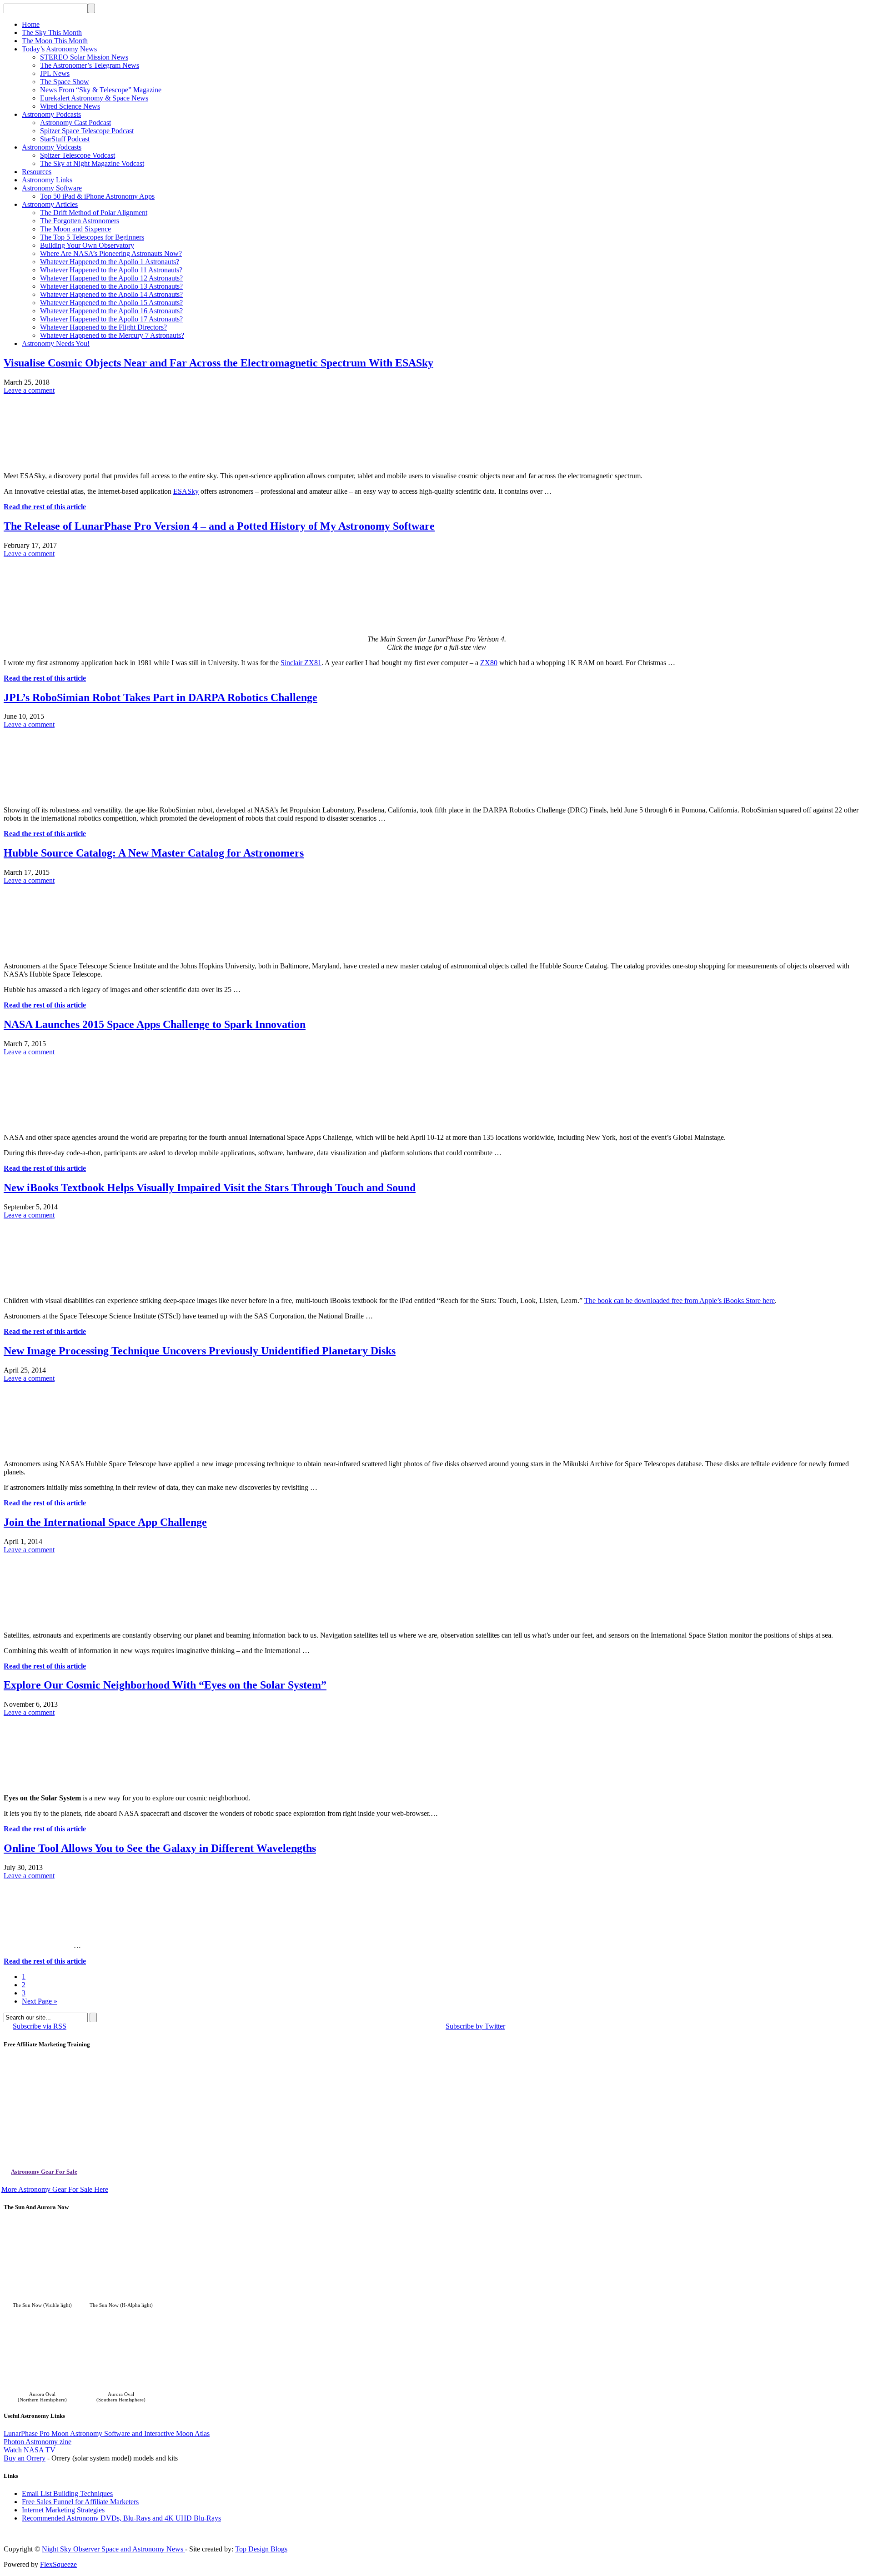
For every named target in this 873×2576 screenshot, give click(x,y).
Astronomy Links (47, 180)
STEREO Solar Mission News (84, 57)
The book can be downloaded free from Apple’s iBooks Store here (680, 1301)
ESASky (186, 491)
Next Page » (40, 2001)
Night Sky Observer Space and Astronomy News (113, 2549)
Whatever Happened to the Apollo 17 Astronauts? (111, 319)
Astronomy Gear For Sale (44, 2172)
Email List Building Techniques (67, 2493)
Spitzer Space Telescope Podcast (87, 131)
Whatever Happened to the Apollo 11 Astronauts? (111, 270)
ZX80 (489, 663)
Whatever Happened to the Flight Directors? (103, 327)
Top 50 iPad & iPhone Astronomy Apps (97, 196)
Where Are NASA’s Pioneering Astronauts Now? (111, 253)
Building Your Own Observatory (87, 245)
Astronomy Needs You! (56, 343)
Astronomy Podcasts (51, 114)
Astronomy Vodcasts (52, 147)
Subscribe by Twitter (475, 2026)
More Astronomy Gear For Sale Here (55, 2189)
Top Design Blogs (261, 2549)
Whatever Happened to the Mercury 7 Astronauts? (112, 335)
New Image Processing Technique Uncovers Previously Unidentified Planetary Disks (200, 1351)
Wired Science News (70, 106)
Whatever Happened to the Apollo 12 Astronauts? (111, 278)
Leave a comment (29, 390)
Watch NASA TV (30, 2450)
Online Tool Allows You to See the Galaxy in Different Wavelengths (160, 1848)
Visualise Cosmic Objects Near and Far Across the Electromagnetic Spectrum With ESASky (218, 363)
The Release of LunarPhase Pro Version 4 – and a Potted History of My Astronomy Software (219, 526)
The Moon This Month (55, 41)
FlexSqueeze (58, 2564)
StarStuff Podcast (65, 139)
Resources (37, 172)
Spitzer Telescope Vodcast (78, 155)
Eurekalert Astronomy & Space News (94, 98)
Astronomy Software (52, 188)
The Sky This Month (52, 33)
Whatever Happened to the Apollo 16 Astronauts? (111, 311)
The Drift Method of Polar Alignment (94, 213)
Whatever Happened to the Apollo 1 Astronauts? (110, 262)
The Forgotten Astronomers (80, 221)
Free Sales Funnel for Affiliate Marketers (80, 2502)
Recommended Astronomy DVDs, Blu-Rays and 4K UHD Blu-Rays (121, 2518)
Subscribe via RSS (40, 2026)
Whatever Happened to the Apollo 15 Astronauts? (111, 303)
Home (31, 24)
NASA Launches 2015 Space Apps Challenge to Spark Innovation (155, 1024)
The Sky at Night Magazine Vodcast (92, 163)
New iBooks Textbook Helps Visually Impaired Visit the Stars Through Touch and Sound (210, 1188)
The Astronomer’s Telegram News (90, 65)
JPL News (55, 73)
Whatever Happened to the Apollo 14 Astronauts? (111, 294)
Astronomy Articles (50, 204)
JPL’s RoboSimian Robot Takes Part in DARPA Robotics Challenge (161, 697)
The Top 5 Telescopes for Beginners (92, 237)
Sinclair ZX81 (301, 663)
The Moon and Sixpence (75, 229)
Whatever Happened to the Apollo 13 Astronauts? (111, 286)
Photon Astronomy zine (38, 2442)
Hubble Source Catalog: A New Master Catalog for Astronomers (154, 853)
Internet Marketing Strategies (63, 2510)
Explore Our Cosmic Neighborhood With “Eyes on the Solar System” (165, 1685)
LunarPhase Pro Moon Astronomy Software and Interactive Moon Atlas (107, 2433)
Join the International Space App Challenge (105, 1522)
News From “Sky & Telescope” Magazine (101, 90)
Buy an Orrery (25, 2458)
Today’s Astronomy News (59, 49)
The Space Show (65, 82)
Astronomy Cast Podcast (75, 123)
